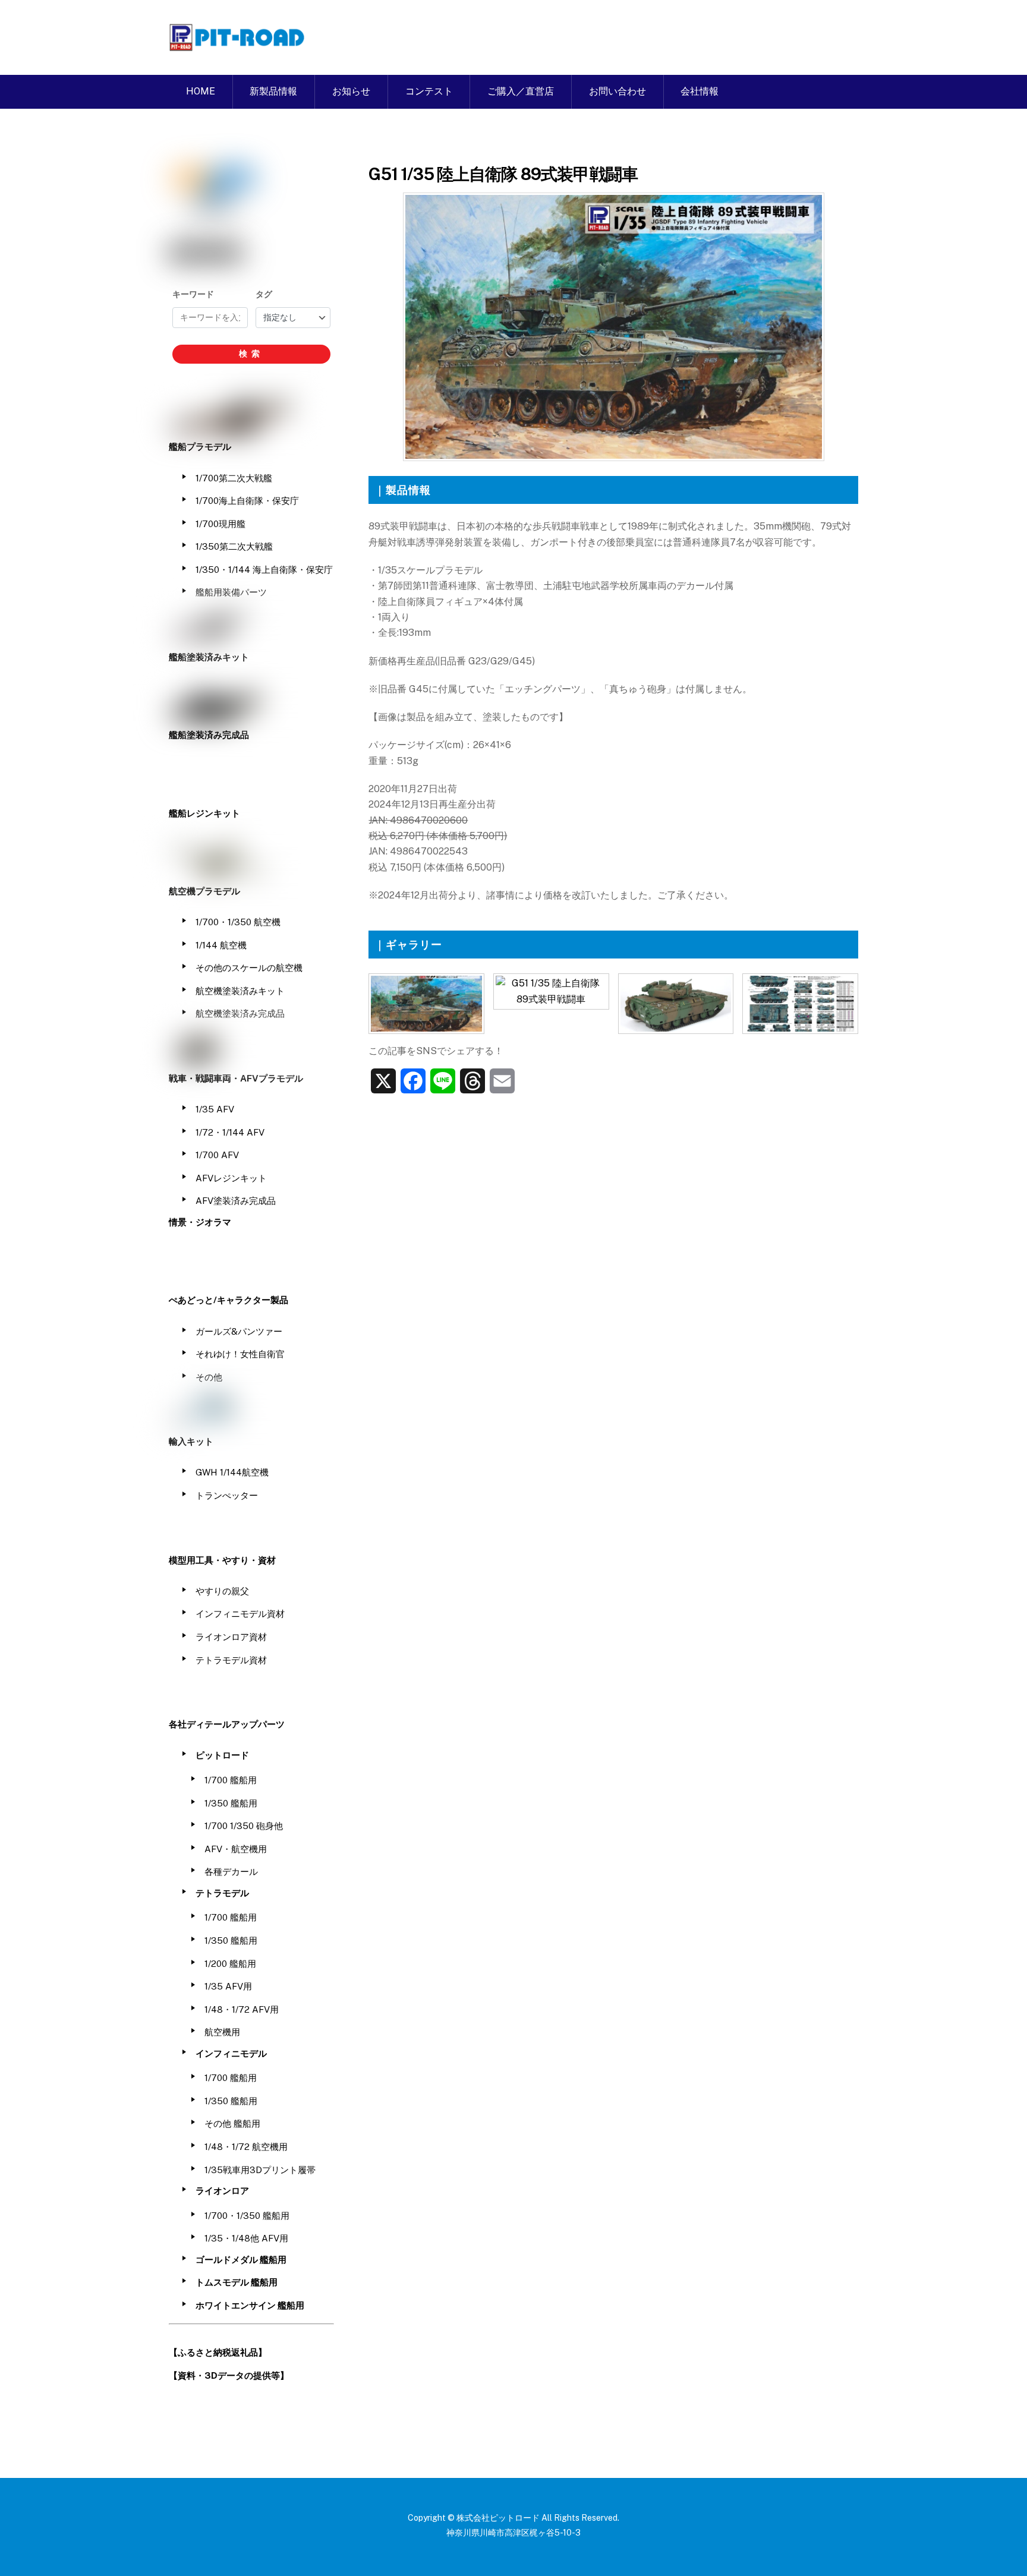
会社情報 (700, 91)
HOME (201, 91)
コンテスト (429, 91)
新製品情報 (273, 91)
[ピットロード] (238, 45)
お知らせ (351, 91)
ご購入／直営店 (521, 91)
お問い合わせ (618, 91)
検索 (251, 354)
